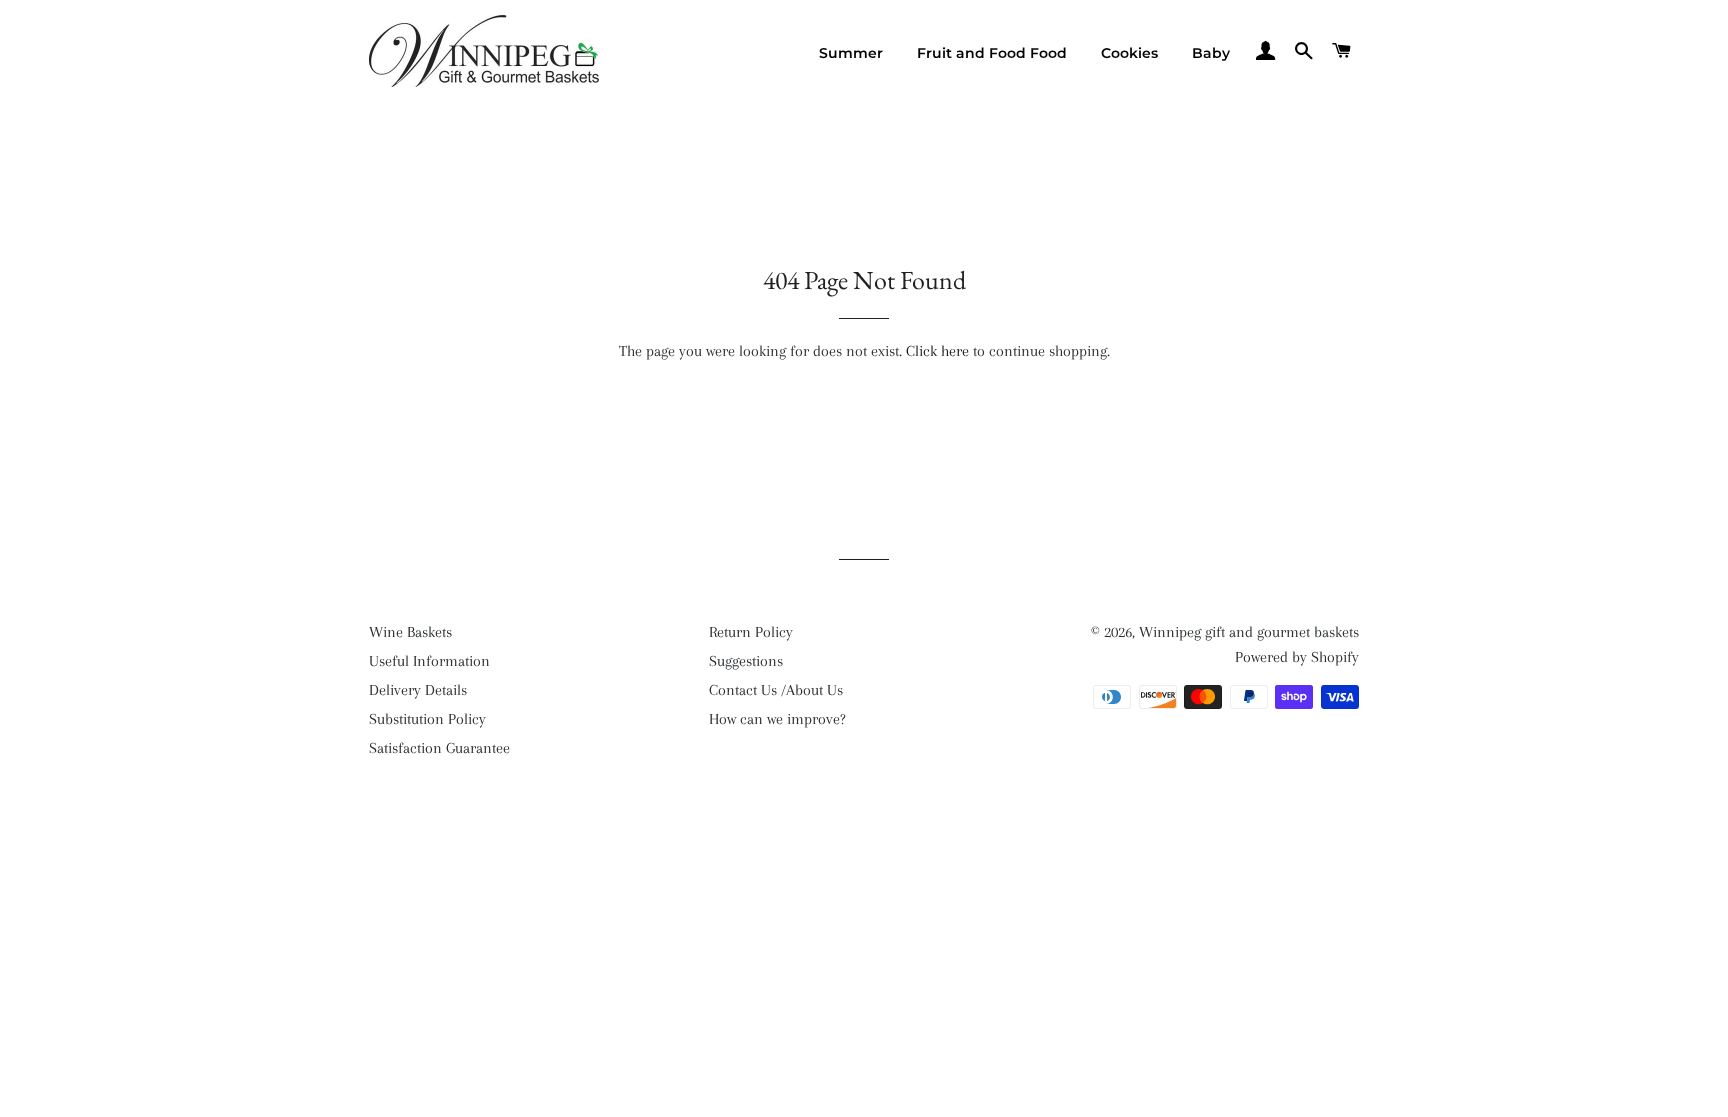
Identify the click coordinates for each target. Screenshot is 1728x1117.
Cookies (1129, 53)
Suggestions (746, 661)
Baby (1211, 53)
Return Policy (751, 632)
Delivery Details (418, 690)
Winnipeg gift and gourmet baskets (1249, 632)
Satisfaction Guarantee (439, 748)
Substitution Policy (427, 719)
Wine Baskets (410, 632)
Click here (937, 351)
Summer (851, 53)
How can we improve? (777, 719)
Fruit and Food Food (992, 53)
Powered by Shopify (1297, 657)
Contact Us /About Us (776, 690)
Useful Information (429, 661)
